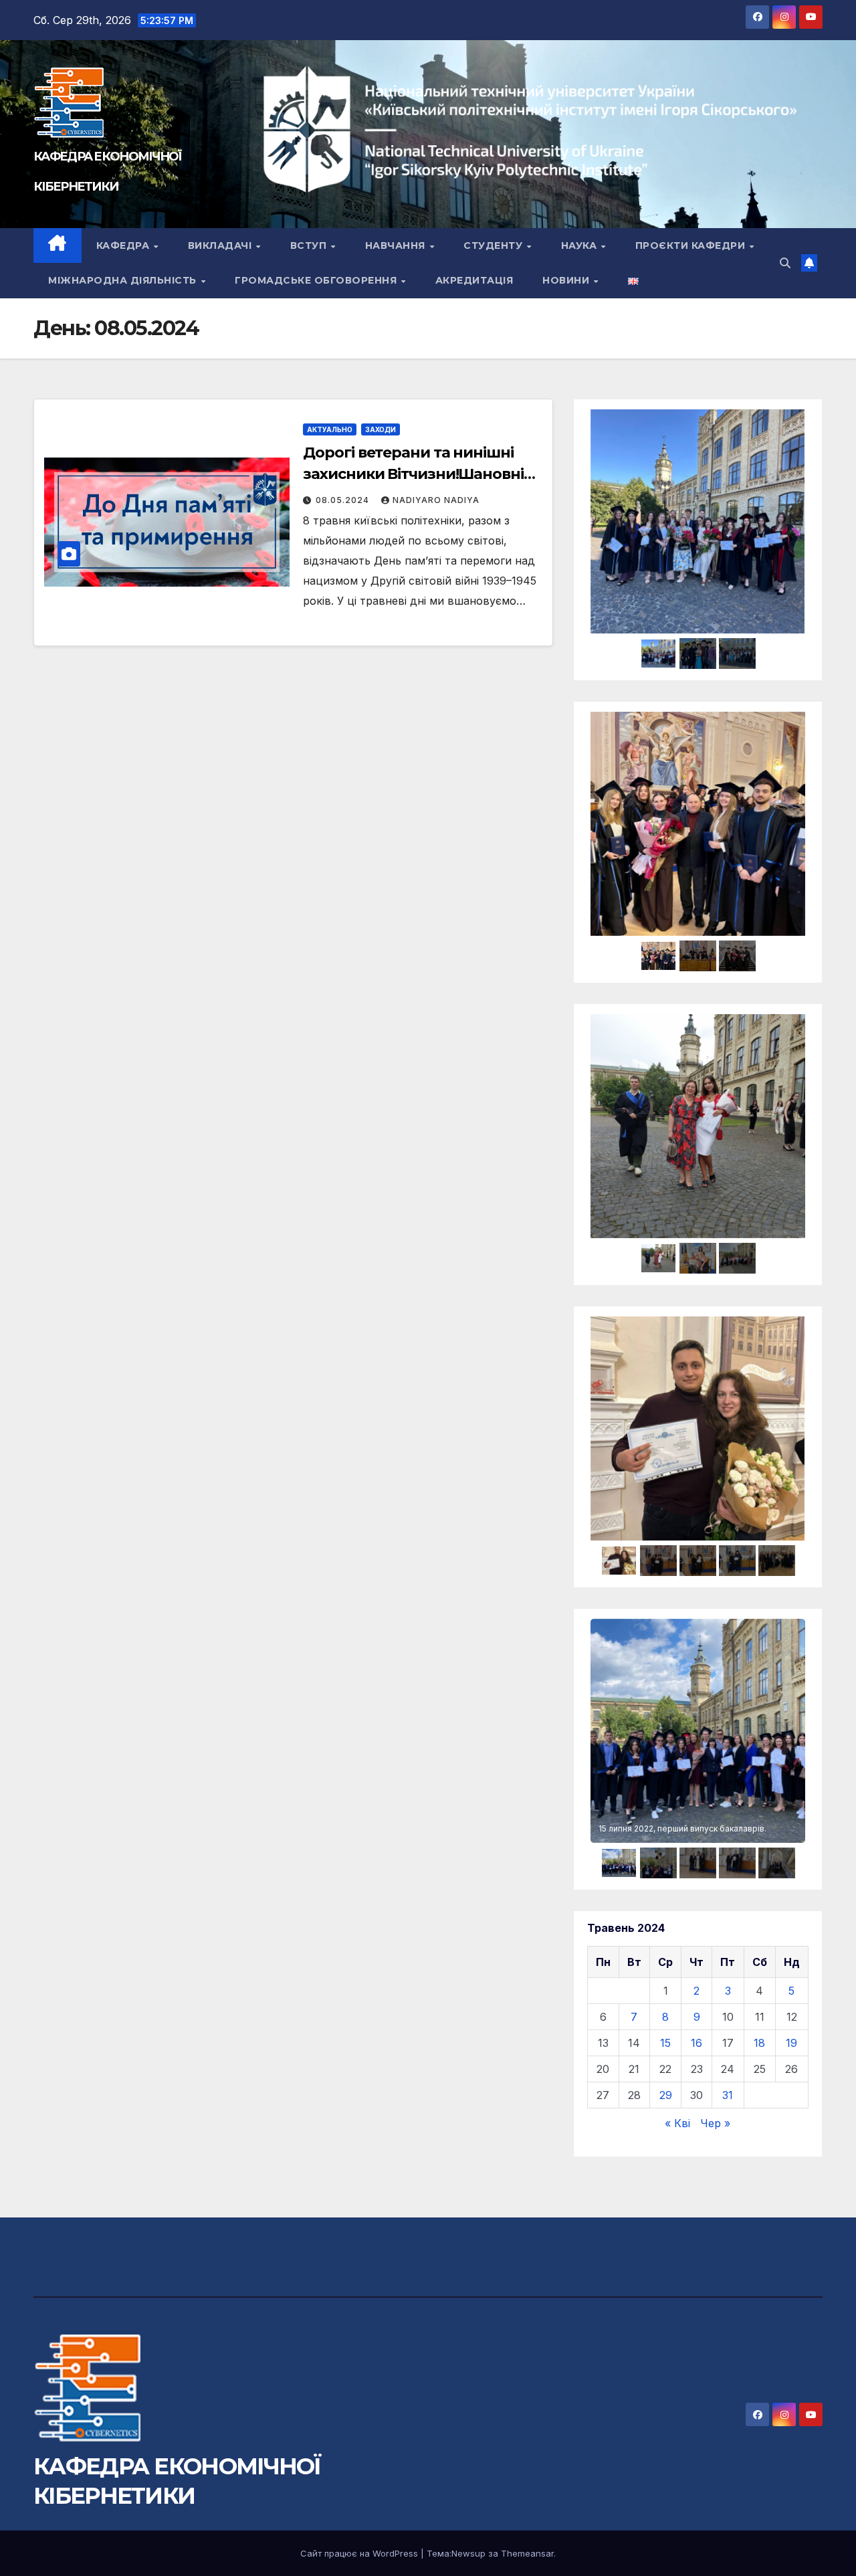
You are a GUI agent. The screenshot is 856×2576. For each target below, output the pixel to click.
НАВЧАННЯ (397, 245)
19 (791, 2043)
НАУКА (580, 245)
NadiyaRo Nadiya (436, 500)
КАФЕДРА (124, 245)
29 (666, 2095)
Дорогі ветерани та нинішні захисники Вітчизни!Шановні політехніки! (413, 474)
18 (759, 2043)
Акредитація (474, 280)
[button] (785, 263)
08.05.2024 (344, 500)
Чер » (715, 2123)
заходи (381, 429)
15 (665, 2043)
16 (697, 2043)
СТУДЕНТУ (495, 245)
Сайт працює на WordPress (360, 2553)
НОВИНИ (567, 280)
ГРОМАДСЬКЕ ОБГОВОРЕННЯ (317, 280)
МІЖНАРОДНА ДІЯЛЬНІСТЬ (124, 280)
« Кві (677, 2123)
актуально (330, 429)
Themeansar (527, 2553)
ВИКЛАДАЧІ (221, 245)
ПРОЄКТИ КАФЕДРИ (692, 245)
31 (728, 2095)
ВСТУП (310, 245)
